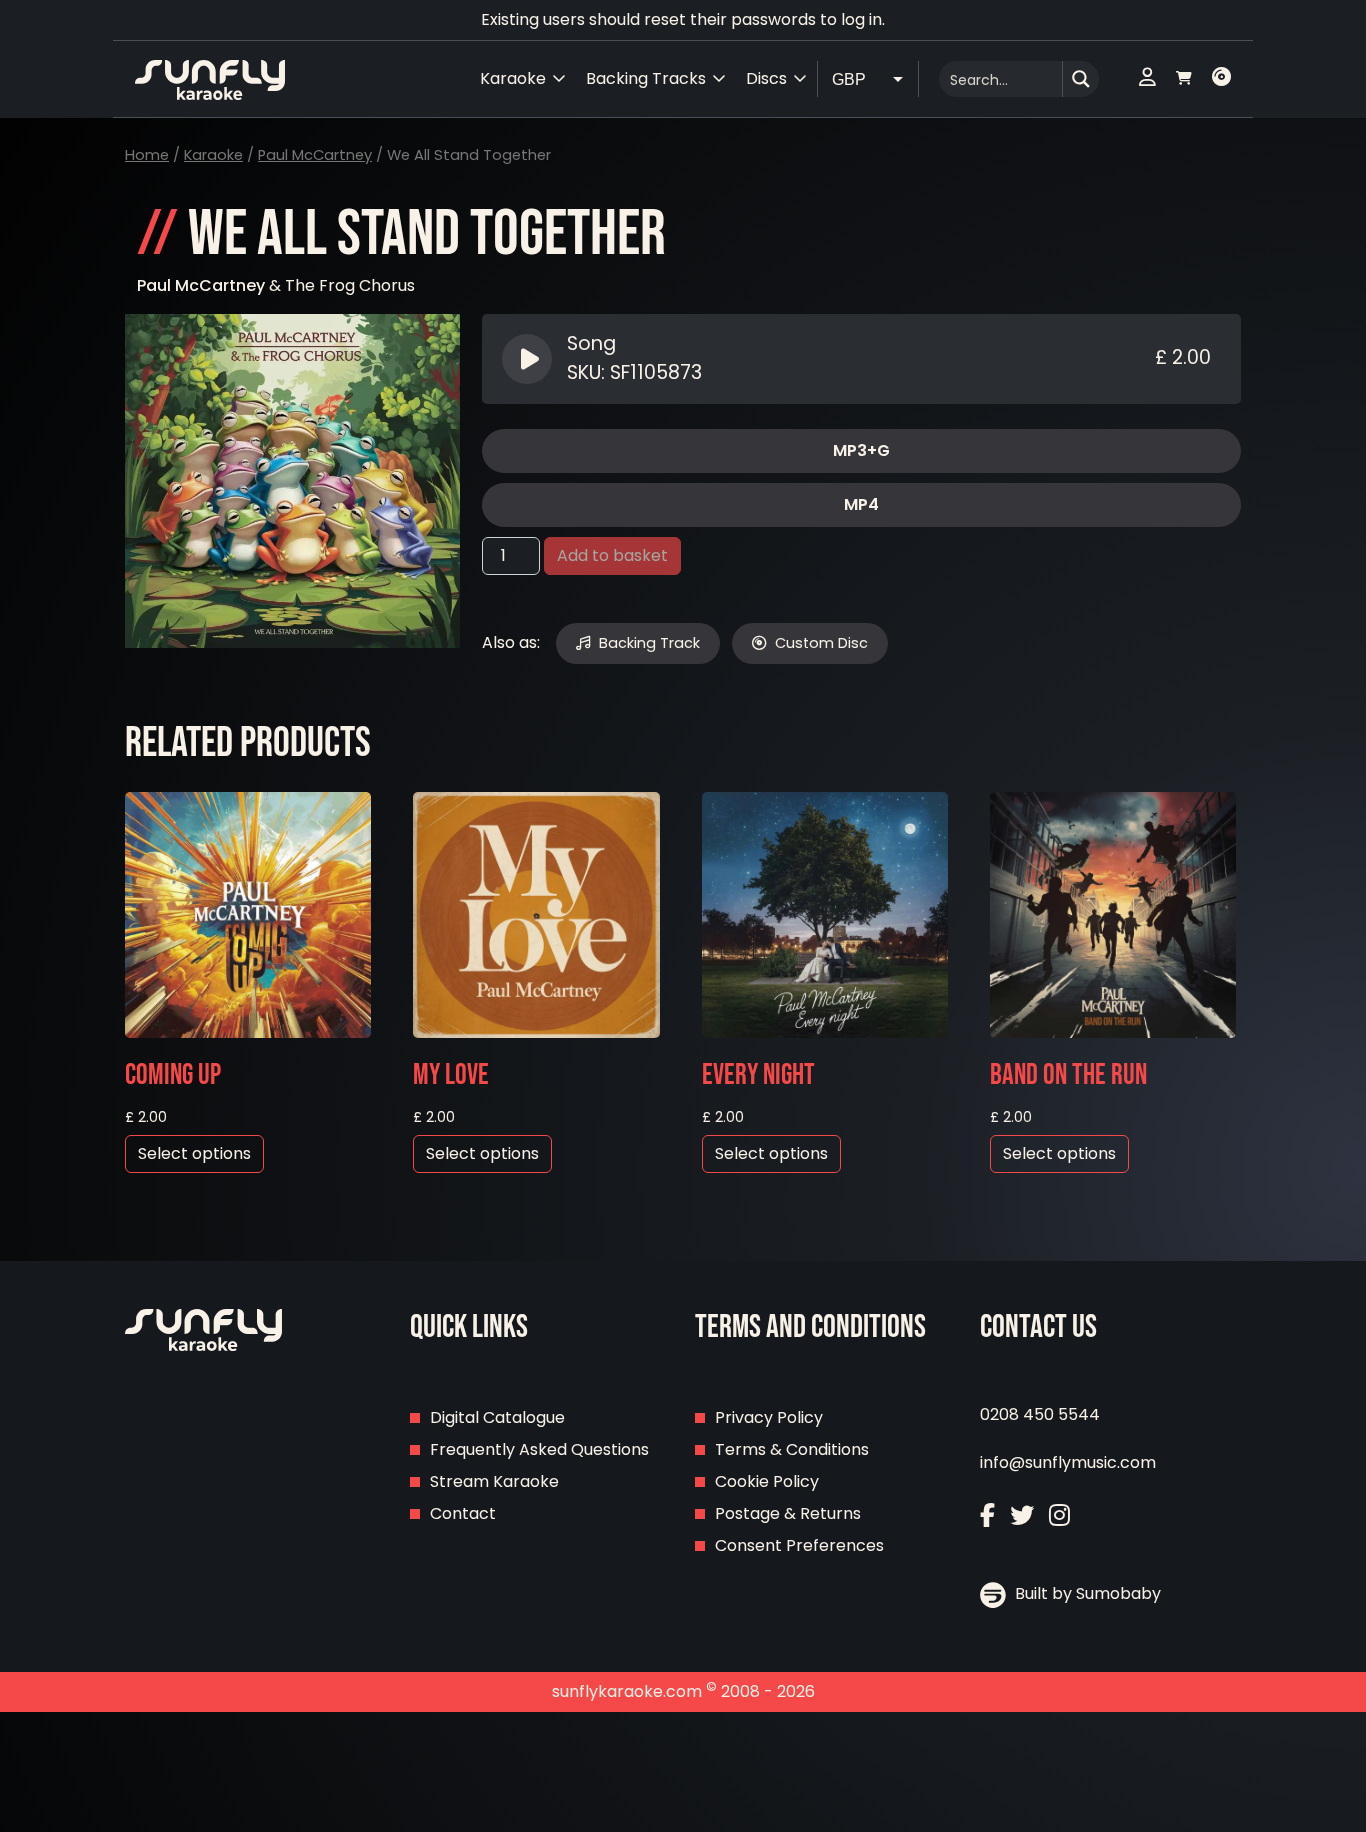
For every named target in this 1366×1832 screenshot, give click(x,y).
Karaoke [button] (513, 78)
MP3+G (861, 450)
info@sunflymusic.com (1068, 1462)
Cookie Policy (767, 1481)
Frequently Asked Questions (539, 1449)
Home (147, 155)
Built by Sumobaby (1086, 1593)
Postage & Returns (788, 1513)
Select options (194, 1153)
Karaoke (213, 155)
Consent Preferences (799, 1545)
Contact (463, 1513)
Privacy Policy (769, 1417)
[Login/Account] (1147, 79)
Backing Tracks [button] (646, 78)
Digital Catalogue (497, 1417)
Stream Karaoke (494, 1481)
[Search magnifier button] (1081, 79)
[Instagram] (1059, 1515)
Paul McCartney (315, 155)
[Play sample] (529, 359)
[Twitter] (1022, 1515)
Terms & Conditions (792, 1449)
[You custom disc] (1221, 79)
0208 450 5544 (1040, 1414)
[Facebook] (987, 1515)
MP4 (861, 504)
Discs (766, 78)
